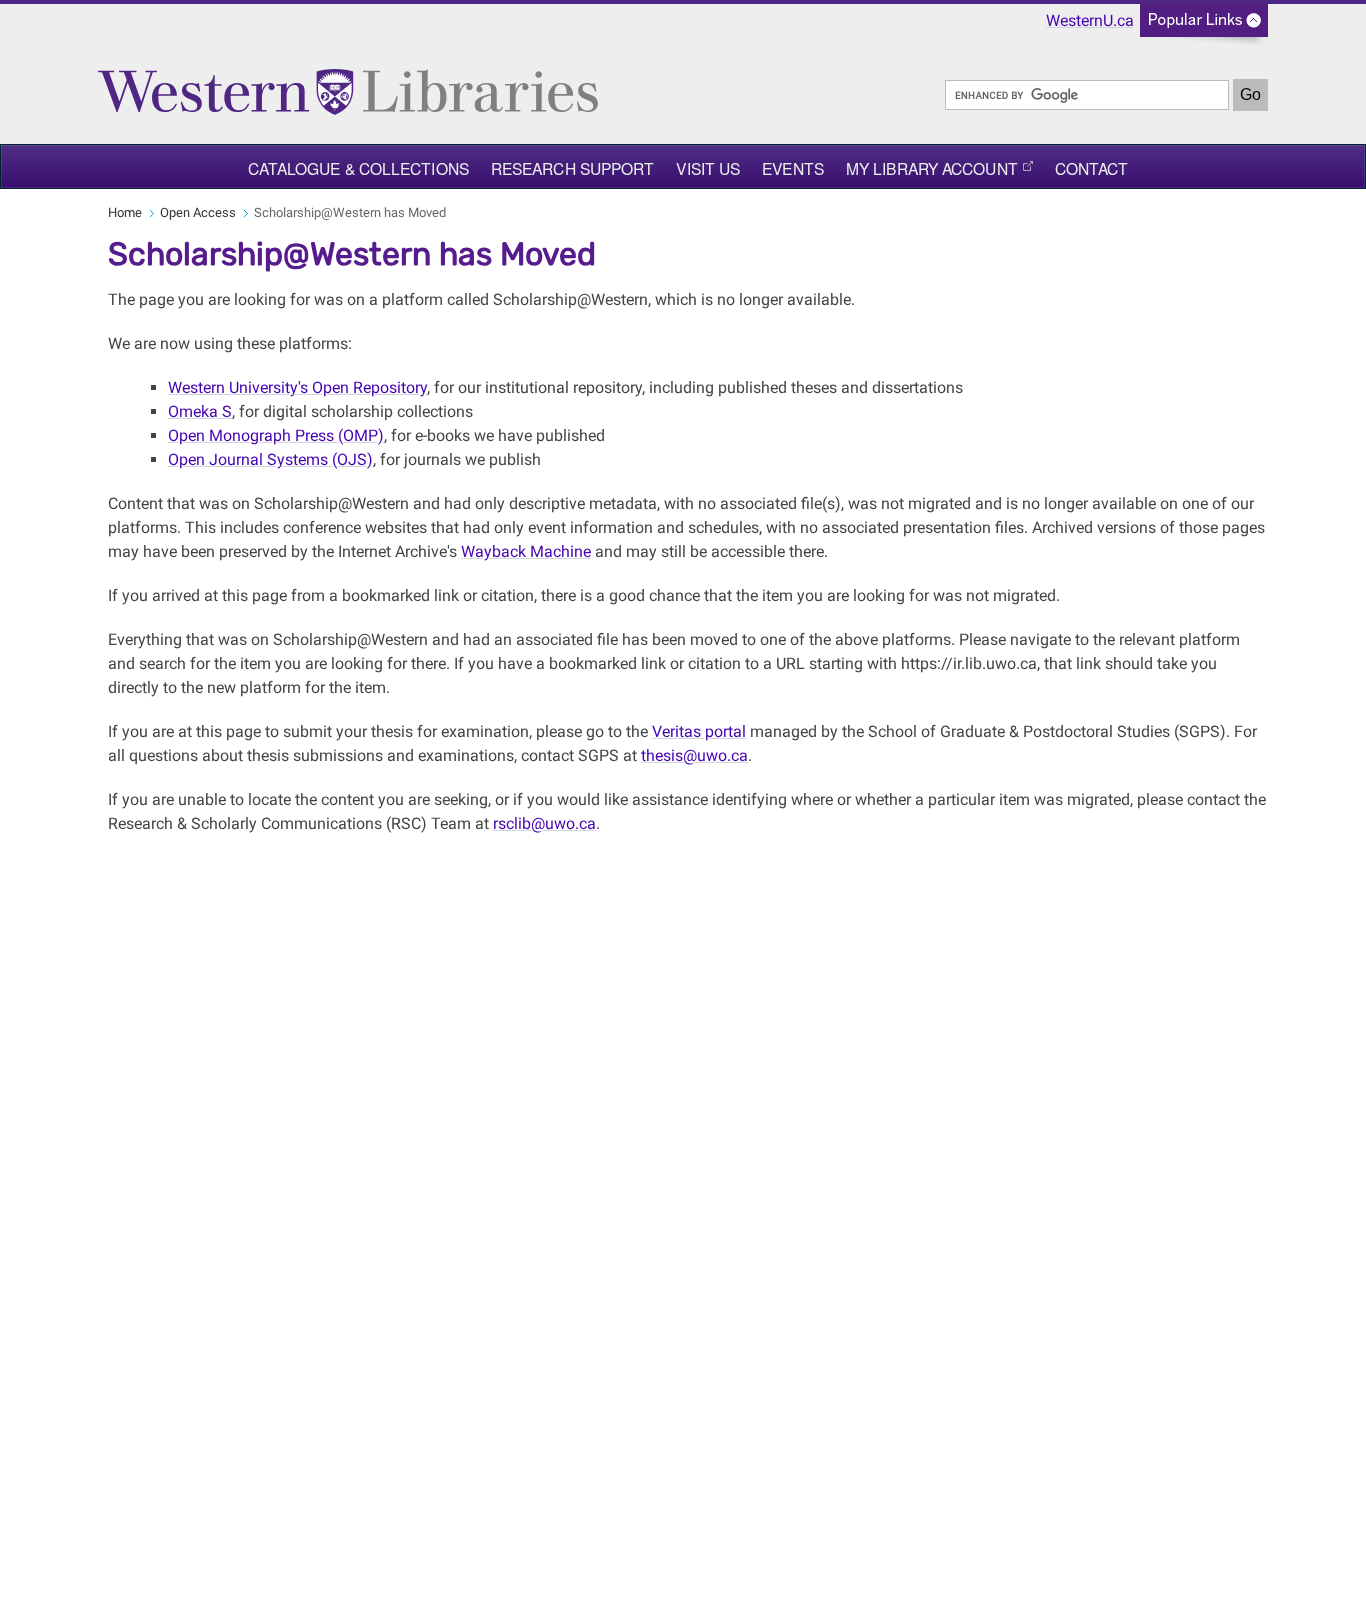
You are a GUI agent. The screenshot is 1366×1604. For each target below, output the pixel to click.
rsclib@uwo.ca (544, 823)
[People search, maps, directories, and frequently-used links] (1204, 26)
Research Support (573, 168)
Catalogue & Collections (358, 168)
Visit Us (708, 168)
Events (793, 168)
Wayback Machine (526, 551)
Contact (1092, 168)
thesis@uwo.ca (694, 755)
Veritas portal (699, 731)
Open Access (198, 212)
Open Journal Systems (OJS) (270, 459)
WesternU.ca (1090, 20)
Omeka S (200, 411)
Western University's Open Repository (297, 387)
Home (125, 212)
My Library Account (932, 168)
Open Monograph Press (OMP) (276, 435)
